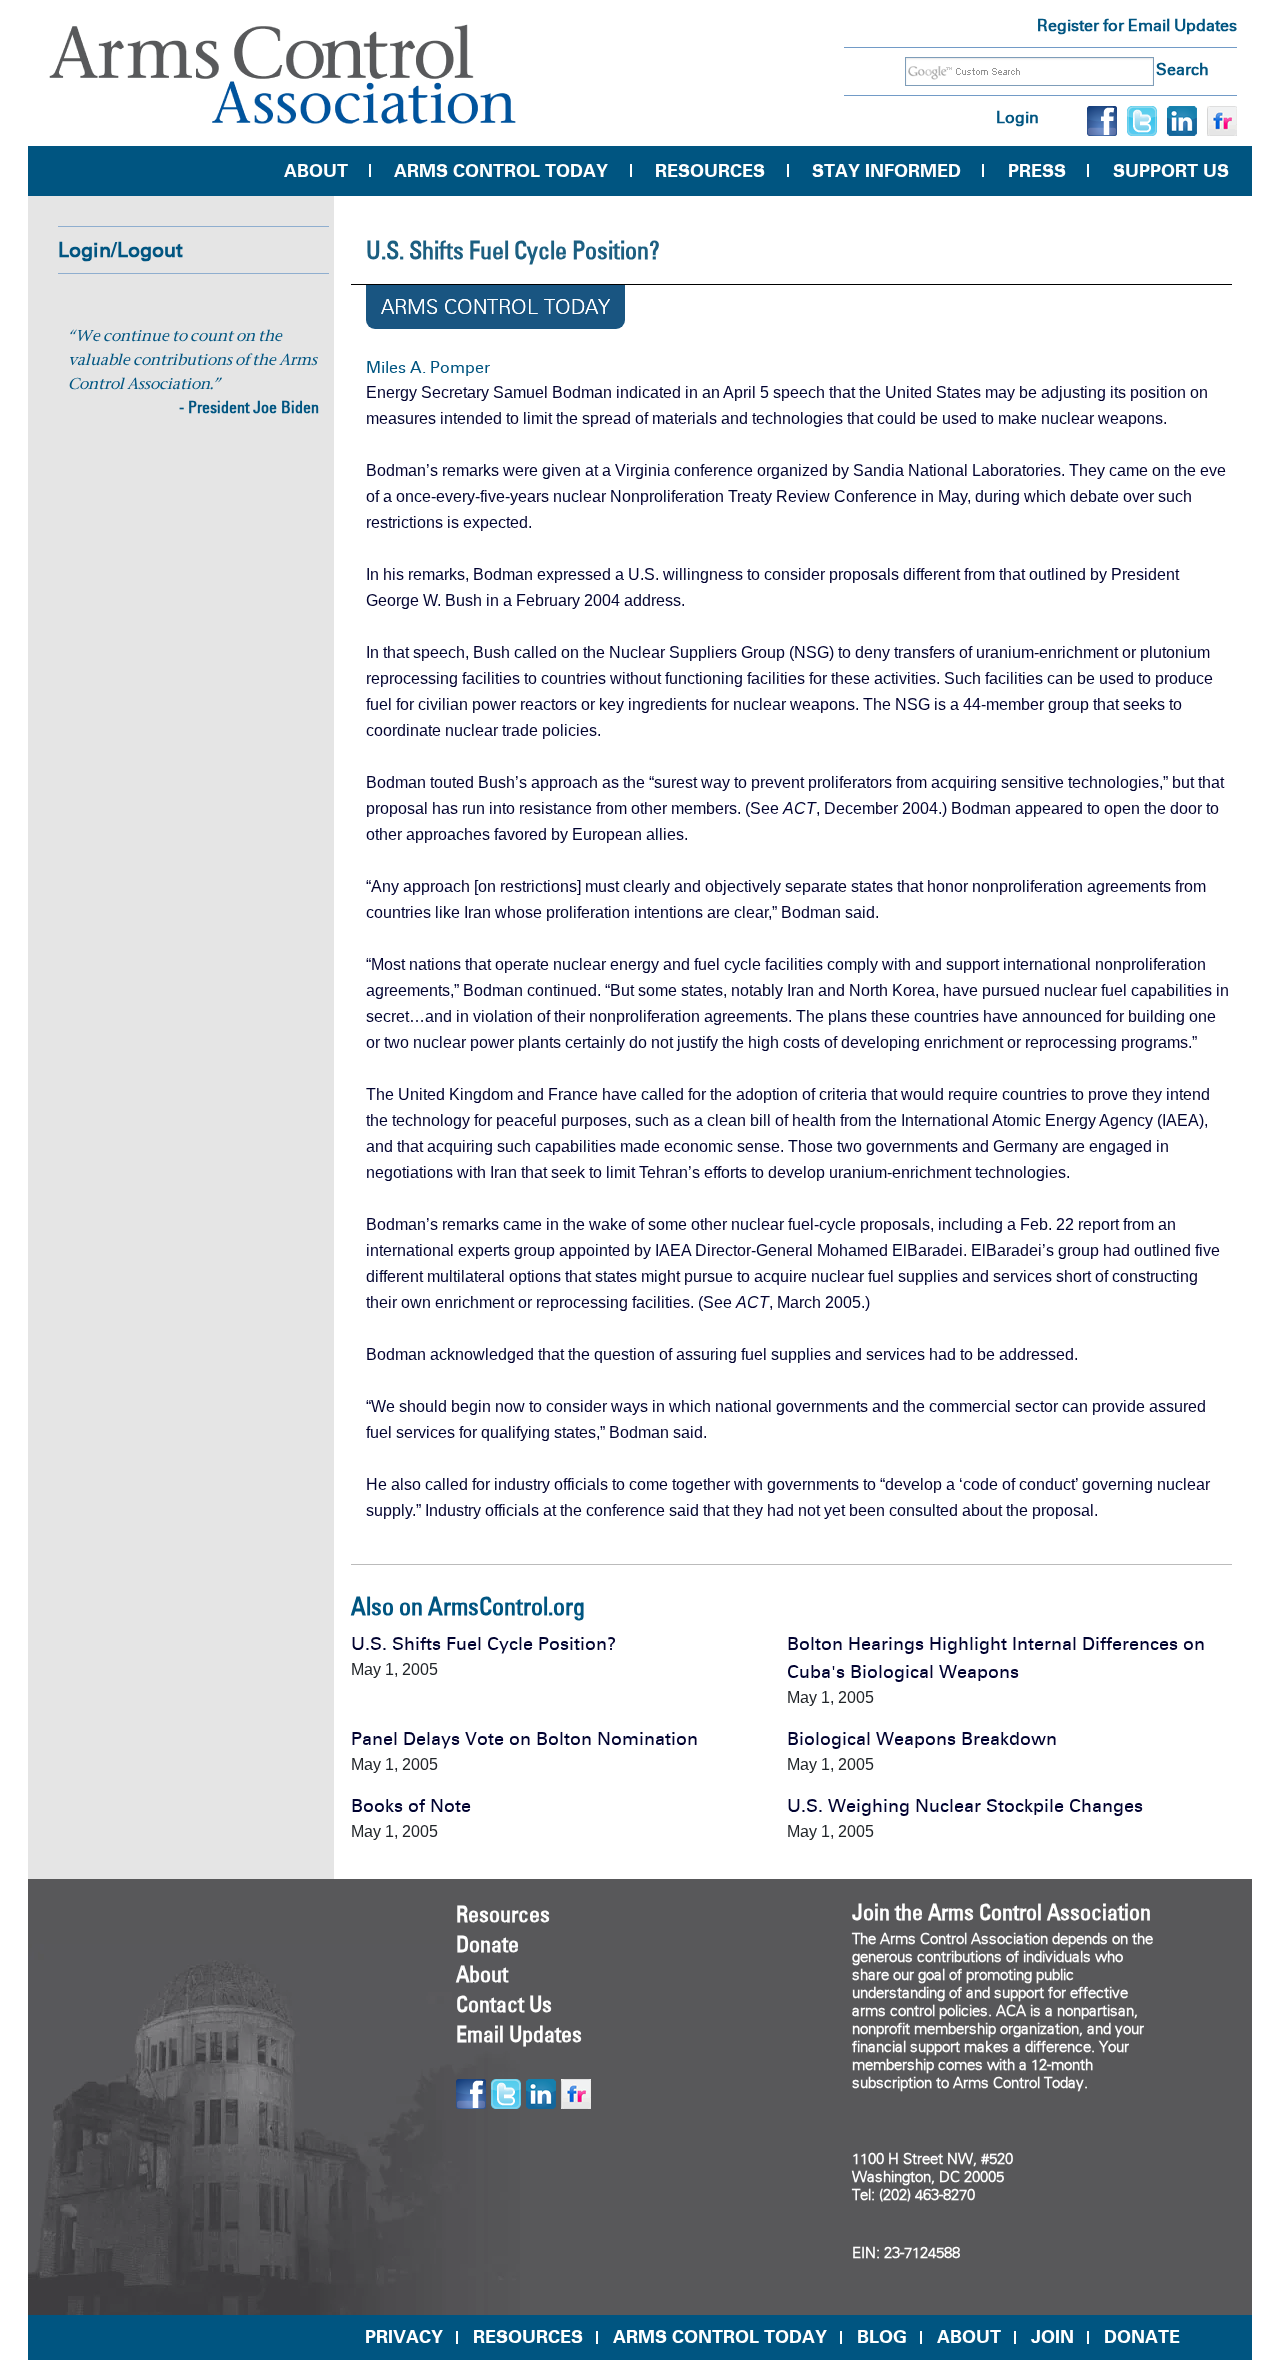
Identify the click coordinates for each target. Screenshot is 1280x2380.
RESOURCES (528, 2337)
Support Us (1171, 171)
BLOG (882, 2337)
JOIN (1052, 2337)
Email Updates (519, 2034)
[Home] (283, 74)
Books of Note (411, 1806)
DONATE (1142, 2337)
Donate (487, 1944)
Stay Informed (886, 171)
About (316, 171)
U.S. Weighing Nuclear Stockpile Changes (965, 1806)
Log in (1017, 117)
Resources (710, 171)
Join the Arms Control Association (1001, 1912)
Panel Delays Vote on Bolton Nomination (524, 1739)
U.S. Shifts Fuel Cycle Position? (483, 1644)
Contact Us (504, 2004)
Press (1037, 171)
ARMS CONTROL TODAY (720, 2337)
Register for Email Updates (1137, 25)
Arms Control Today (501, 171)
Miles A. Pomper (428, 367)
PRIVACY (404, 2337)
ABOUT (969, 2337)
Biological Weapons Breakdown (922, 1739)
